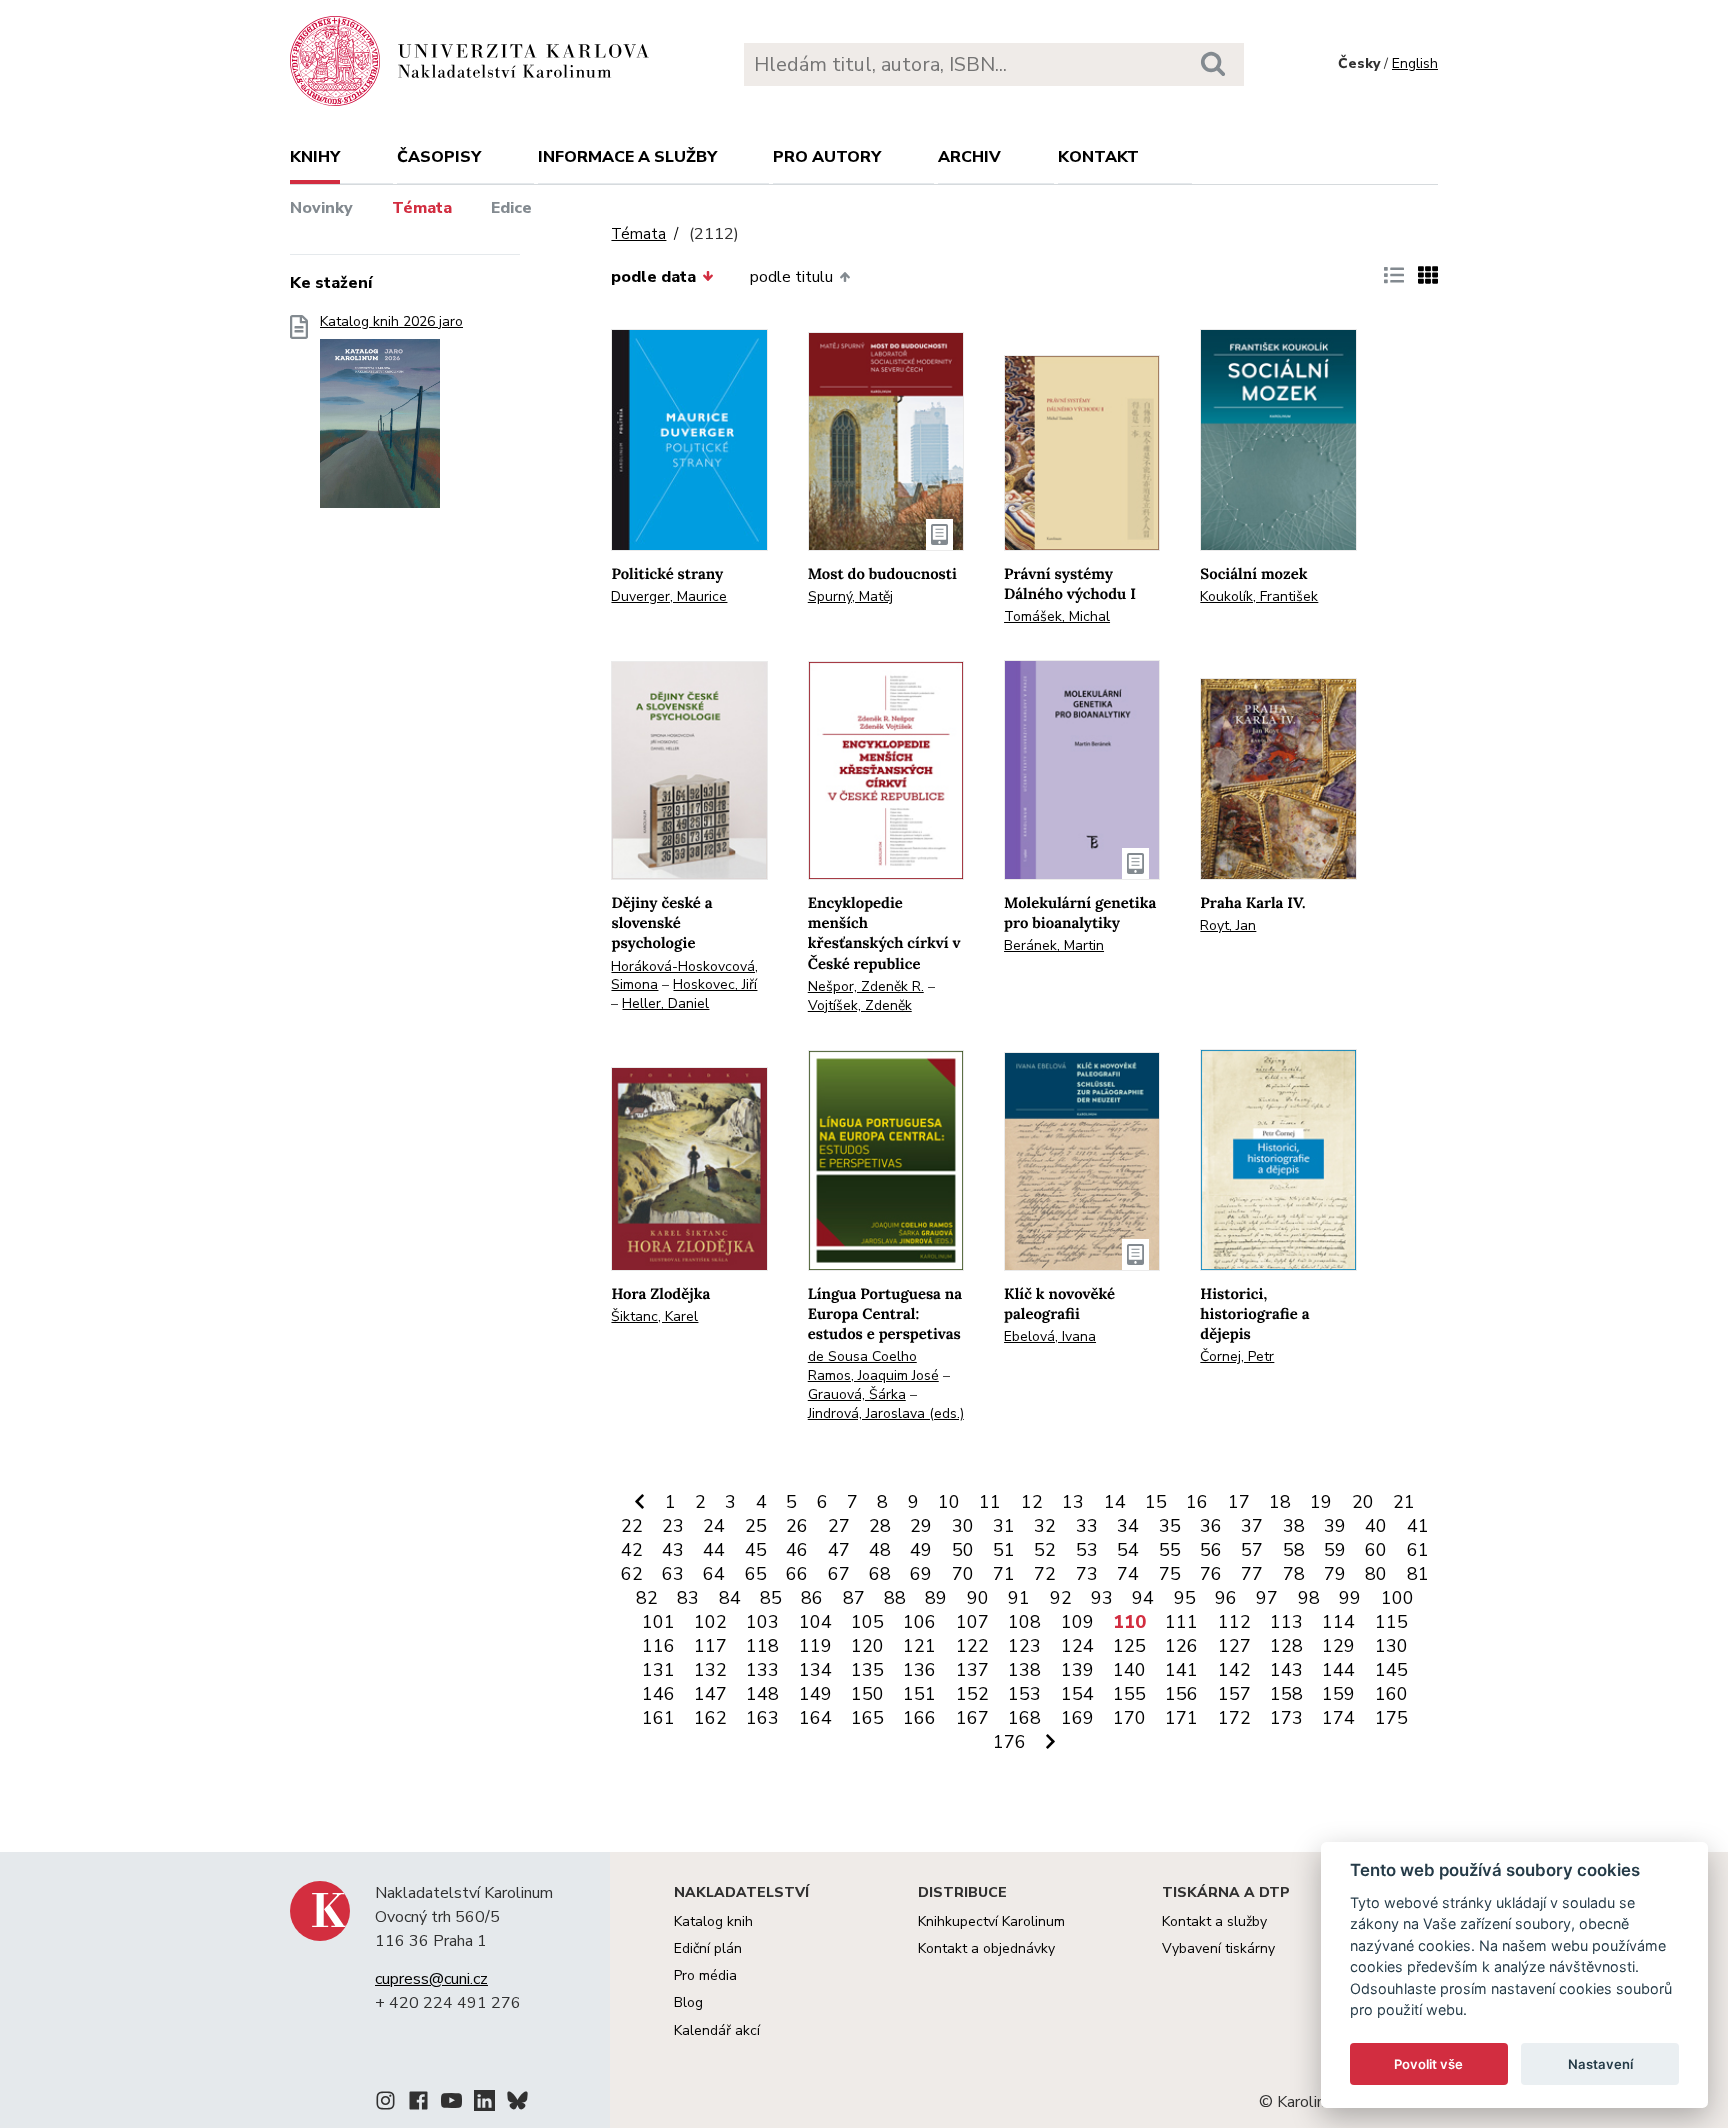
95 (1185, 1598)
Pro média (705, 1975)
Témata (422, 208)
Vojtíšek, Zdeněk (860, 1005)
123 (1024, 1646)
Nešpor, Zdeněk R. (866, 986)
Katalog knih (713, 1921)
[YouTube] (451, 2104)
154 (1077, 1694)
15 (1156, 1502)
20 (1363, 1502)
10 (949, 1502)
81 (1418, 1574)
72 (1045, 1574)
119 (815, 1646)
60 (1376, 1550)
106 (919, 1622)
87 (854, 1598)
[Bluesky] (517, 2104)
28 (880, 1526)
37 (1252, 1526)
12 (1032, 1502)
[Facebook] (418, 2104)
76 (1211, 1574)
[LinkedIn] (484, 2104)
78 (1294, 1574)
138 (1024, 1670)
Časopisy (439, 157)
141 (1181, 1670)
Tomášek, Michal (1057, 616)
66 (797, 1574)
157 (1234, 1694)
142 (1234, 1670)
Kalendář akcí (717, 2030)
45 (756, 1550)
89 (936, 1598)
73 (1087, 1574)
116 (658, 1646)
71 (1004, 1574)
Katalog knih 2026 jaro (391, 322)
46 (797, 1550)
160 (1391, 1694)
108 (1024, 1622)
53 (1087, 1550)
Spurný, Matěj (850, 596)
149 (815, 1694)
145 (1391, 1670)
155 (1129, 1694)
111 (1181, 1622)
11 (990, 1502)
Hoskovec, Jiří (715, 984)
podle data (653, 277)
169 (1077, 1718)
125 (1129, 1646)
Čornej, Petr (1237, 1356)
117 (710, 1646)
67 (839, 1574)
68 (880, 1574)
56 (1211, 1550)
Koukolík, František (1259, 596)
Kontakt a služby (1214, 1921)
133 (762, 1670)
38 (1294, 1526)
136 (919, 1670)
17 (1239, 1502)
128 (1286, 1646)
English (1415, 63)
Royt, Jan (1228, 925)
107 (972, 1622)
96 (1226, 1598)
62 (632, 1574)
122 (972, 1646)
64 (714, 1574)
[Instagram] (385, 2104)
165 (867, 1718)
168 (1024, 1718)
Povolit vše (1428, 2064)
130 (1391, 1646)
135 (867, 1670)
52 (1045, 1550)
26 (797, 1526)
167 (972, 1718)
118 (762, 1646)
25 (756, 1526)
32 (1045, 1526)
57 (1252, 1550)
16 (1197, 1502)
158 (1286, 1694)
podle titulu (791, 277)
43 (673, 1550)
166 (919, 1718)
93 (1102, 1598)
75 (1170, 1574)
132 (710, 1670)
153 (1024, 1694)
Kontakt (1098, 157)
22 (632, 1526)
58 (1294, 1550)
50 (963, 1550)
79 (1335, 1574)
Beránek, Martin (1054, 945)
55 (1170, 1550)
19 (1321, 1502)
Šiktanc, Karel (654, 1316)
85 (771, 1598)
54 (1128, 1550)
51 (1004, 1550)
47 (839, 1550)
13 (1073, 1502)
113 (1286, 1622)
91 (1019, 1598)
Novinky (321, 208)
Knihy (315, 157)
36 (1211, 1526)
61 (1418, 1550)
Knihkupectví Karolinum (991, 1921)
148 (762, 1694)
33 (1087, 1526)
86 (812, 1598)
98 (1309, 1598)
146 (658, 1694)
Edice (511, 208)
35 (1170, 1526)
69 (921, 1574)
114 (1338, 1622)
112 (1234, 1622)
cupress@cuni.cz (431, 1979)
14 (1115, 1502)
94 (1143, 1598)
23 (673, 1526)
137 (972, 1670)
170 (1129, 1718)
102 (710, 1622)
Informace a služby (627, 157)
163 (762, 1718)
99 (1350, 1598)
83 (688, 1598)
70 (963, 1574)
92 (1061, 1598)
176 (1009, 1742)
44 (714, 1550)
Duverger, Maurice (669, 596)
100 (1397, 1598)
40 (1376, 1526)
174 (1338, 1718)
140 (1129, 1670)
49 (921, 1550)
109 (1077, 1622)
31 (1004, 1526)
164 (815, 1718)
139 (1077, 1670)
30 (963, 1526)
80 (1376, 1574)
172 (1234, 1718)
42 (632, 1550)
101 (658, 1622)
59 (1335, 1550)
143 (1286, 1670)
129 (1338, 1646)
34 (1128, 1526)
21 (1404, 1502)
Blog (688, 2002)
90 (978, 1598)
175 (1391, 1718)
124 (1077, 1646)
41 (1418, 1526)
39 (1335, 1526)
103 (762, 1622)
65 (756, 1574)
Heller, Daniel (665, 1003)
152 (972, 1694)
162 (710, 1718)
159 (1338, 1694)
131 (658, 1670)
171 (1181, 1718)
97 (1267, 1598)
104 (815, 1622)
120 (867, 1646)
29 (921, 1526)
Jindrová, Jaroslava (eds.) (886, 1413)
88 (895, 1598)
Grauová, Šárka (857, 1394)
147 (710, 1694)
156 (1181, 1694)
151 (919, 1694)
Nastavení (1600, 2064)
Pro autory (827, 157)
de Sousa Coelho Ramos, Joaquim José (873, 1366)
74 (1128, 1574)
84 (730, 1598)
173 (1286, 1718)
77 (1252, 1574)
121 (919, 1646)
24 (714, 1526)
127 (1234, 1646)
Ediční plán (708, 1948)
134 (815, 1670)
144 (1338, 1670)
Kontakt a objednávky (986, 1948)
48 (880, 1550)
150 (867, 1694)
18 (1280, 1502)
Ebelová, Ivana (1050, 1336)
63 (673, 1574)
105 (867, 1622)
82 (647, 1598)
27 (839, 1526)
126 (1181, 1646)
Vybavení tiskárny (1218, 1948)
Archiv (969, 157)
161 (658, 1718)
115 (1391, 1622)
